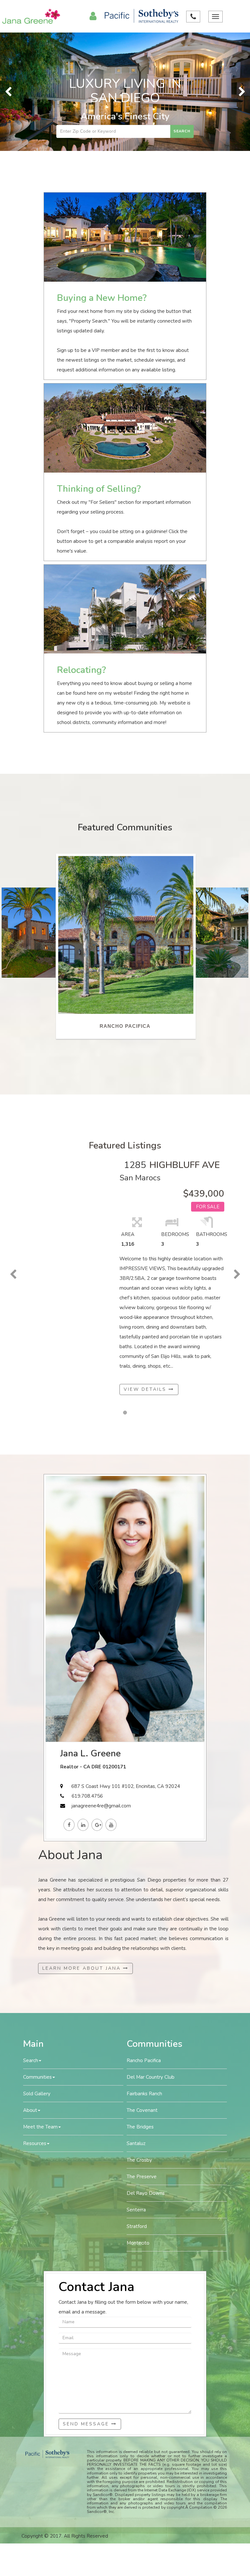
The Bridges (140, 2127)
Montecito (138, 2243)
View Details (146, 1389)
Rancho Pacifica (144, 2060)
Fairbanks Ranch (144, 2094)
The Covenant (142, 2110)
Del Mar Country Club (151, 2077)
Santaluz (136, 2143)
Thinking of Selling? (99, 489)
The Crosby (139, 2160)
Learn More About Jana (83, 1968)
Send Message (87, 2424)
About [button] (30, 2110)
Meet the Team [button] (40, 2127)
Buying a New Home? (102, 298)
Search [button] (31, 2060)
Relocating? (81, 670)
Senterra (136, 2210)
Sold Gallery (37, 2094)
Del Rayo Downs (146, 2193)
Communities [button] (37, 2077)
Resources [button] (35, 2143)
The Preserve (142, 2177)
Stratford (137, 2226)
